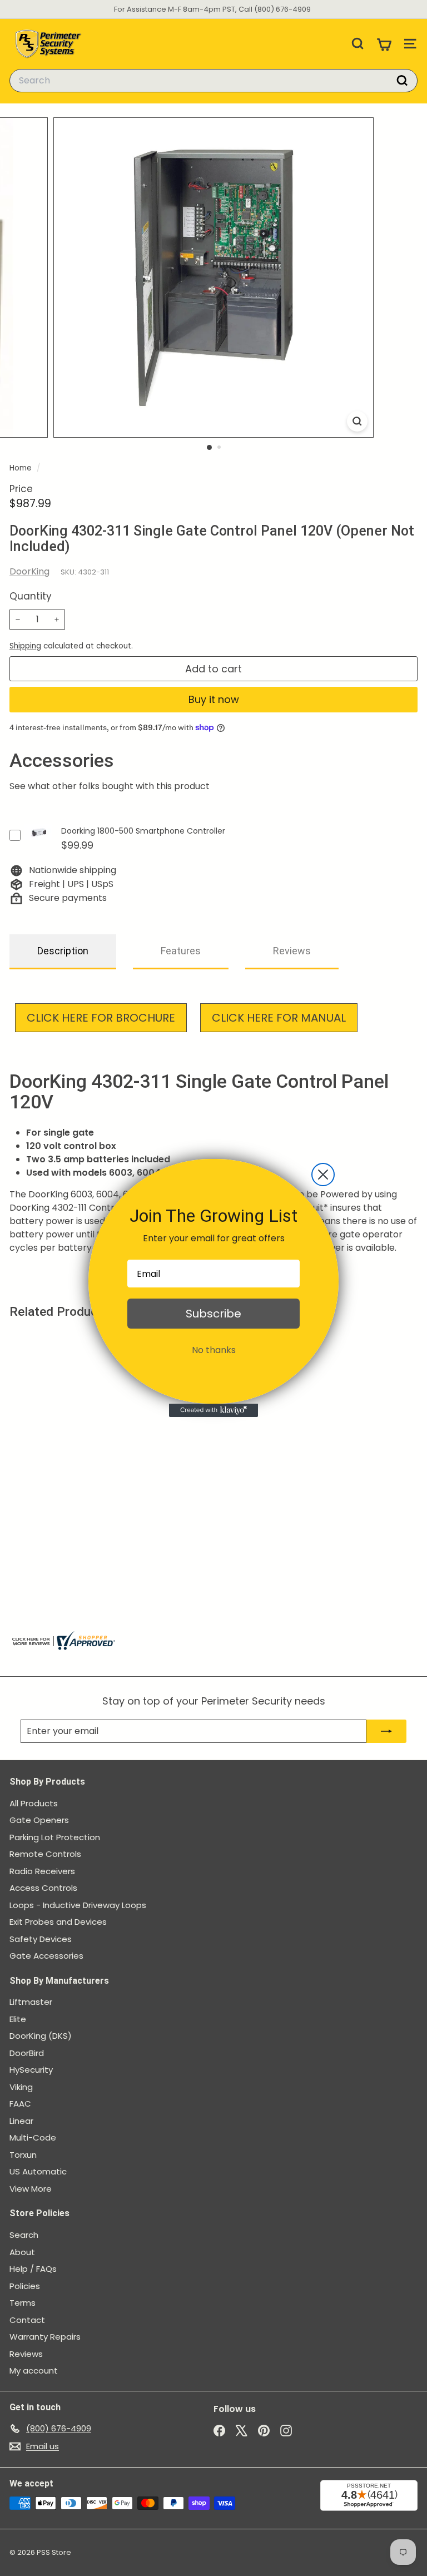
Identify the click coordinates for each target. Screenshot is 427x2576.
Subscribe (213, 1314)
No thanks (214, 1350)
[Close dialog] (323, 1175)
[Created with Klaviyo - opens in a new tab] (213, 1410)
